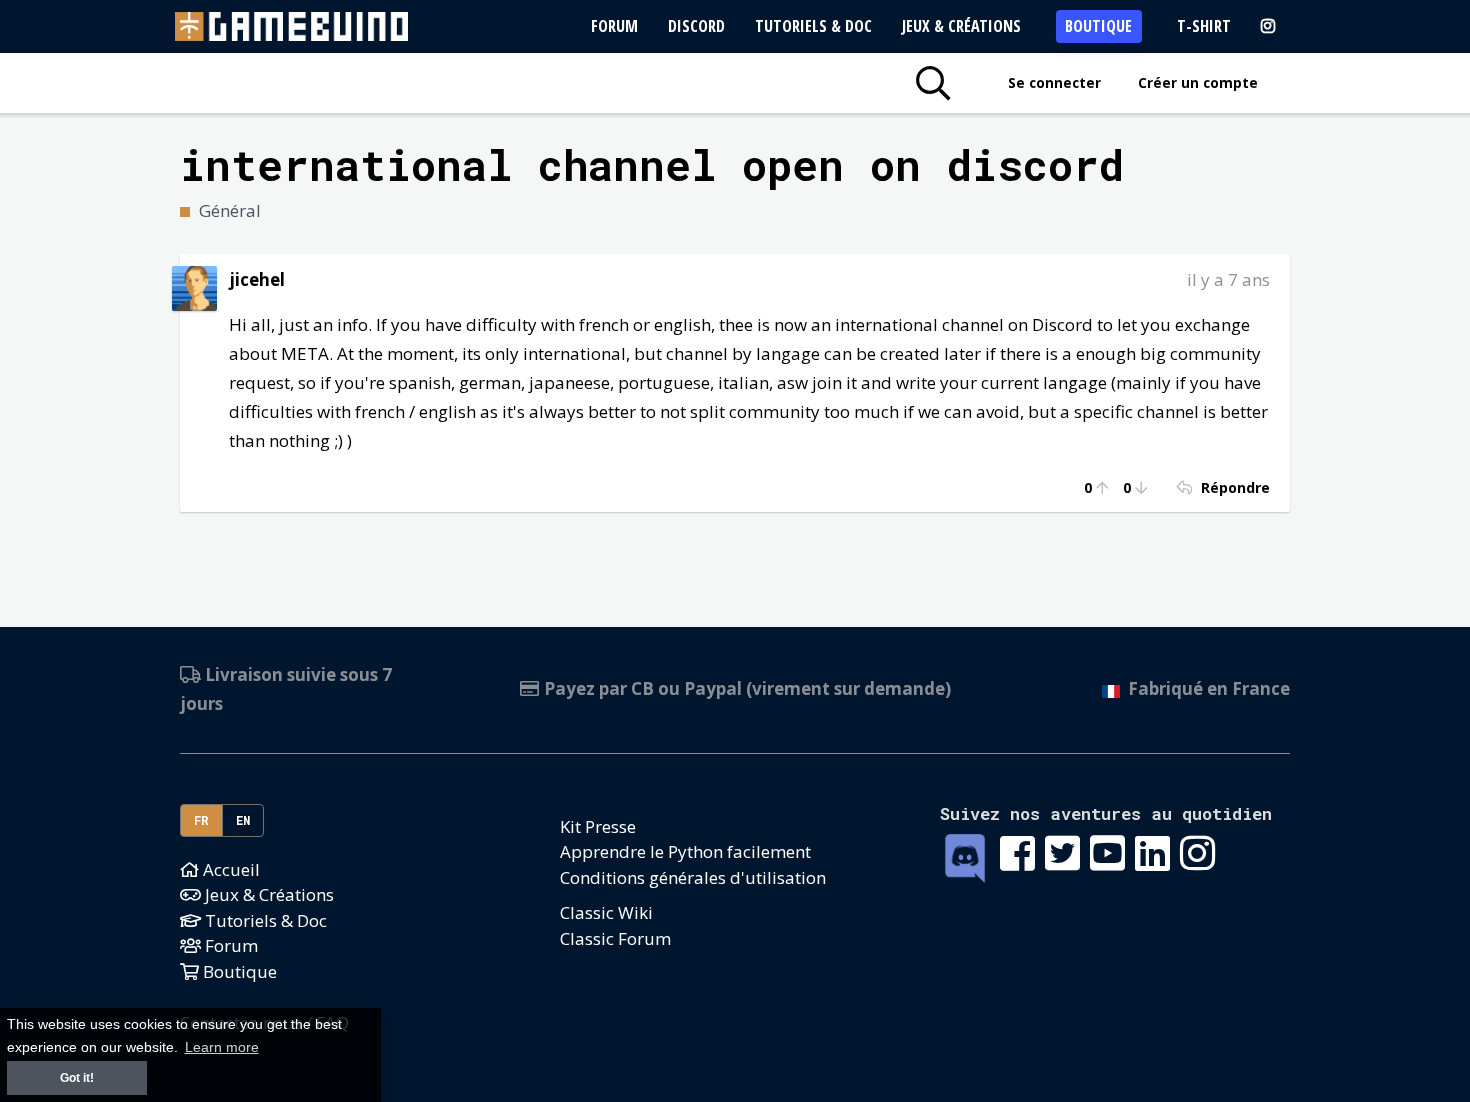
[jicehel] (194, 286)
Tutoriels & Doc (813, 26)
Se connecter (1054, 82)
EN (243, 820)
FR (202, 820)
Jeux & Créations (961, 26)
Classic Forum (615, 938)
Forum (614, 26)
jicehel (257, 279)
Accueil (229, 869)
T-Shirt (1204, 26)
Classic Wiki (606, 912)
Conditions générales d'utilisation (693, 877)
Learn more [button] (222, 1047)
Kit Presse (598, 826)
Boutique (1098, 26)
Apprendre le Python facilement (685, 851)
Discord (696, 26)
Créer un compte (1198, 82)
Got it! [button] (77, 1078)
